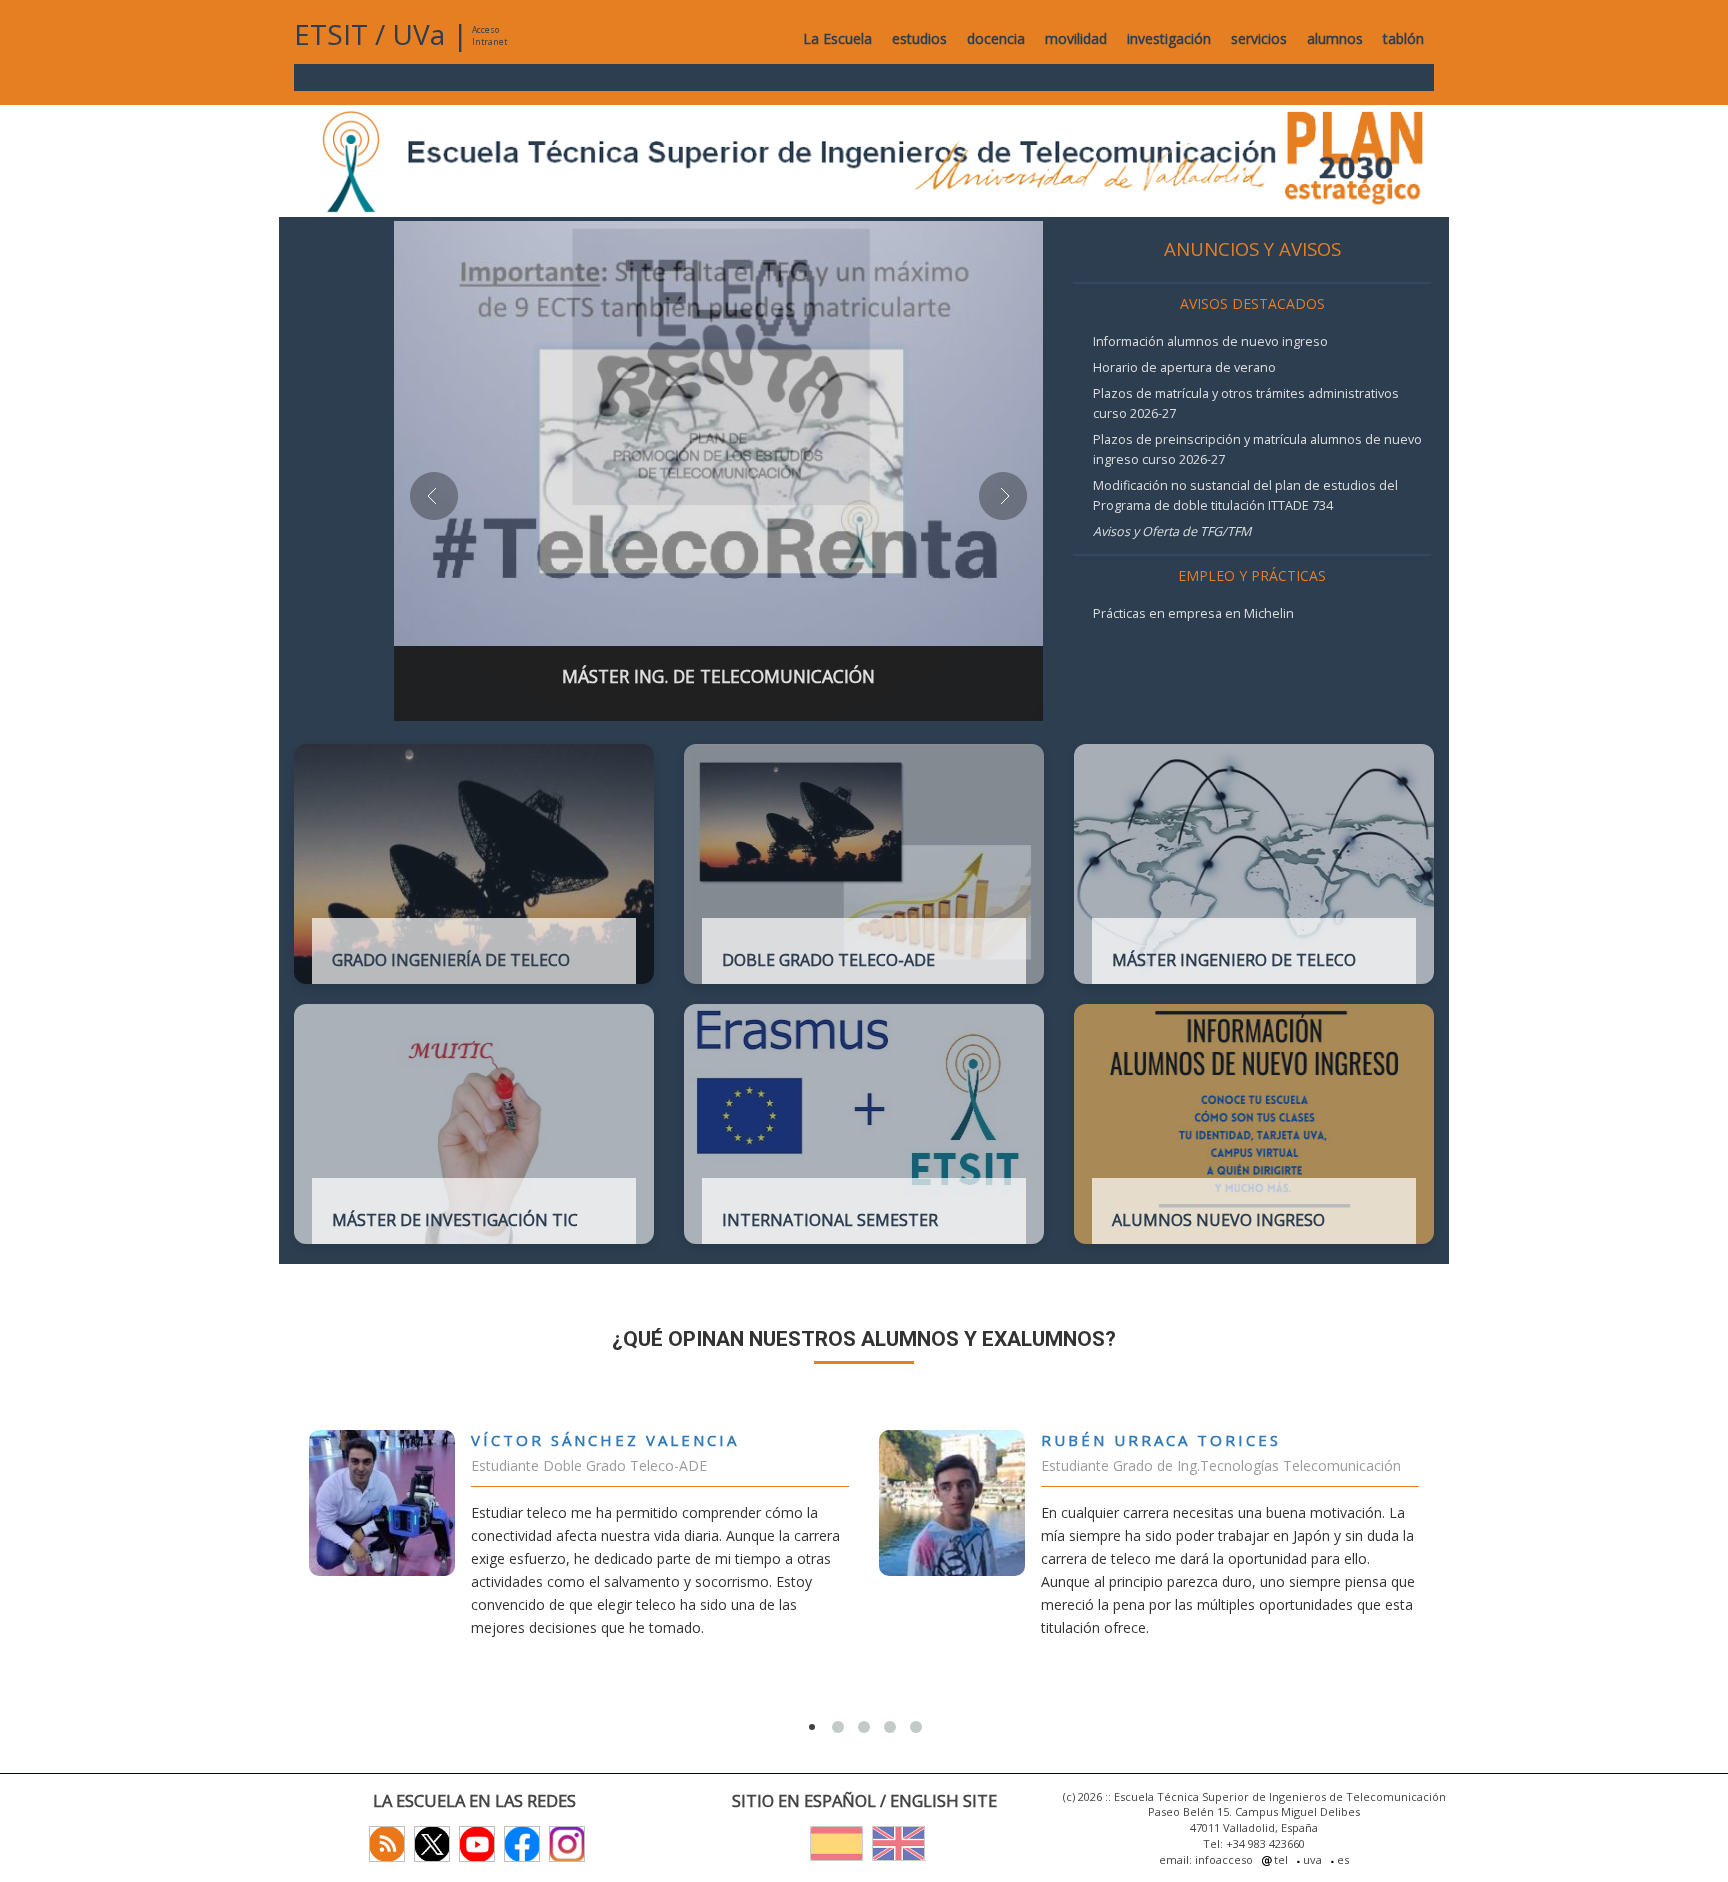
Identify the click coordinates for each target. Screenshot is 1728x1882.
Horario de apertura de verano (1184, 367)
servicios (1259, 38)
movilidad (1076, 38)
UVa (418, 34)
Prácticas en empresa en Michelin (1193, 613)
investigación (1169, 38)
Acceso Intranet (489, 35)
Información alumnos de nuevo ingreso (1210, 341)
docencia (996, 38)
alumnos (1335, 38)
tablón (1403, 38)
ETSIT (331, 34)
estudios (919, 38)
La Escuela (837, 38)
